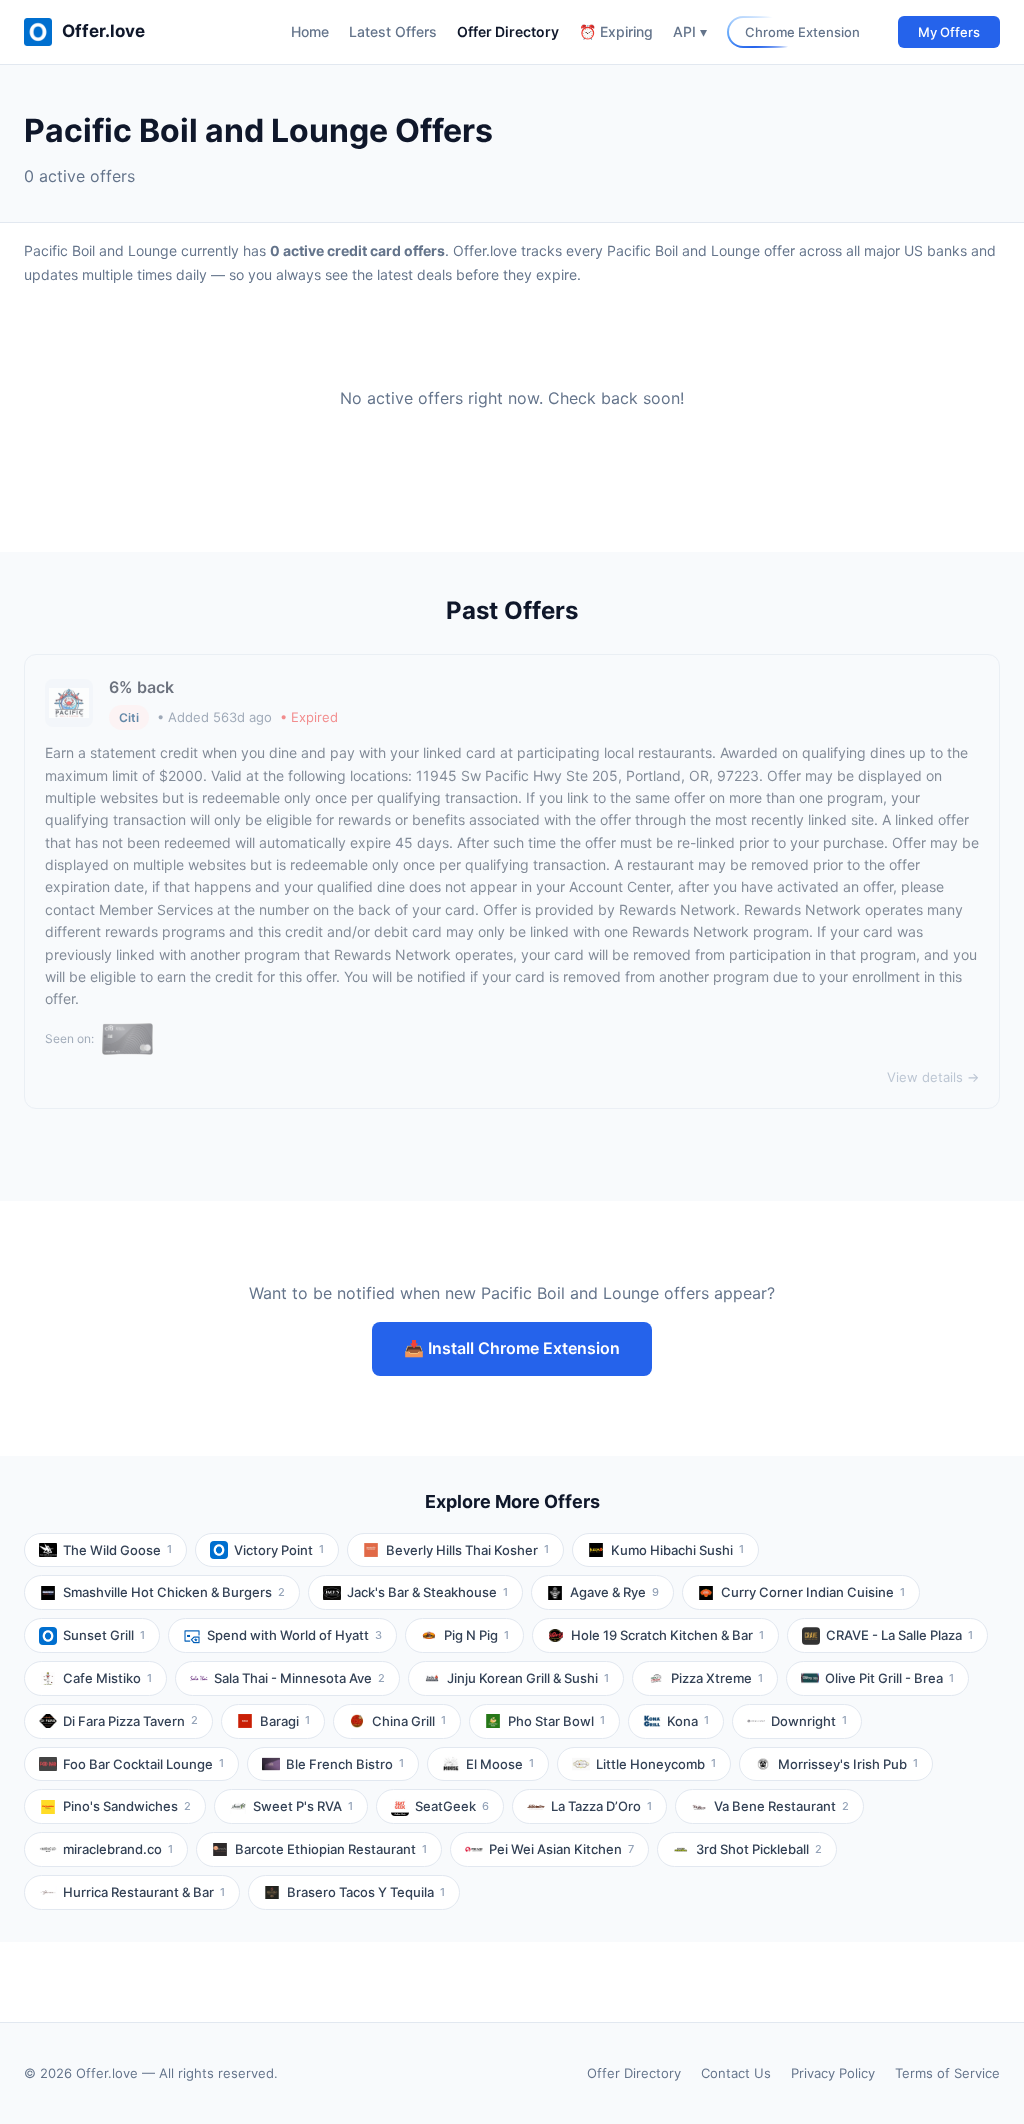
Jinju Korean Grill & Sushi (528, 1678)
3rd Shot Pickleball (759, 1849)
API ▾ (690, 31)
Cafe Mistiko (107, 1678)
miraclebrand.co (118, 1849)
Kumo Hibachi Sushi (677, 1550)
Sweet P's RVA (303, 1806)
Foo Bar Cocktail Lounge (143, 1764)
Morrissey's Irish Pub (848, 1764)
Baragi (285, 1721)
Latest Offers (393, 31)
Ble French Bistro (345, 1764)
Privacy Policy (833, 2073)
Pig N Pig (476, 1635)
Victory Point (279, 1550)
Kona (688, 1721)
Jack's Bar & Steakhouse (427, 1592)
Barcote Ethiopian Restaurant (331, 1849)
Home (310, 31)
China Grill (409, 1721)
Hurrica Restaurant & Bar (144, 1892)
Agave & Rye (614, 1592)
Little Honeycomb (656, 1764)
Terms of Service (947, 2073)
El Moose (500, 1764)
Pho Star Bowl (556, 1721)
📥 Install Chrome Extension (512, 1348)
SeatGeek (452, 1806)
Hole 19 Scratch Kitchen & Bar (667, 1635)
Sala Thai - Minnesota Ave (299, 1678)
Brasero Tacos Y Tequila (366, 1892)
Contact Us (736, 2073)
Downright (809, 1721)
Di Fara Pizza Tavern (130, 1721)
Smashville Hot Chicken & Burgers (174, 1592)
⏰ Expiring (616, 31)
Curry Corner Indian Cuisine (813, 1592)
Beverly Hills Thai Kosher (467, 1550)
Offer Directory (508, 31)
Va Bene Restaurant (781, 1806)
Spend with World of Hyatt (294, 1635)
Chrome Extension (802, 32)
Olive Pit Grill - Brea (889, 1678)
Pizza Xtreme (717, 1678)
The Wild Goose (117, 1550)
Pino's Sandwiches (127, 1806)
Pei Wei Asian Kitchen (561, 1849)
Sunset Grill (104, 1635)
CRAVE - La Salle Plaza (899, 1635)
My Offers (949, 32)
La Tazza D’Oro (601, 1806)
